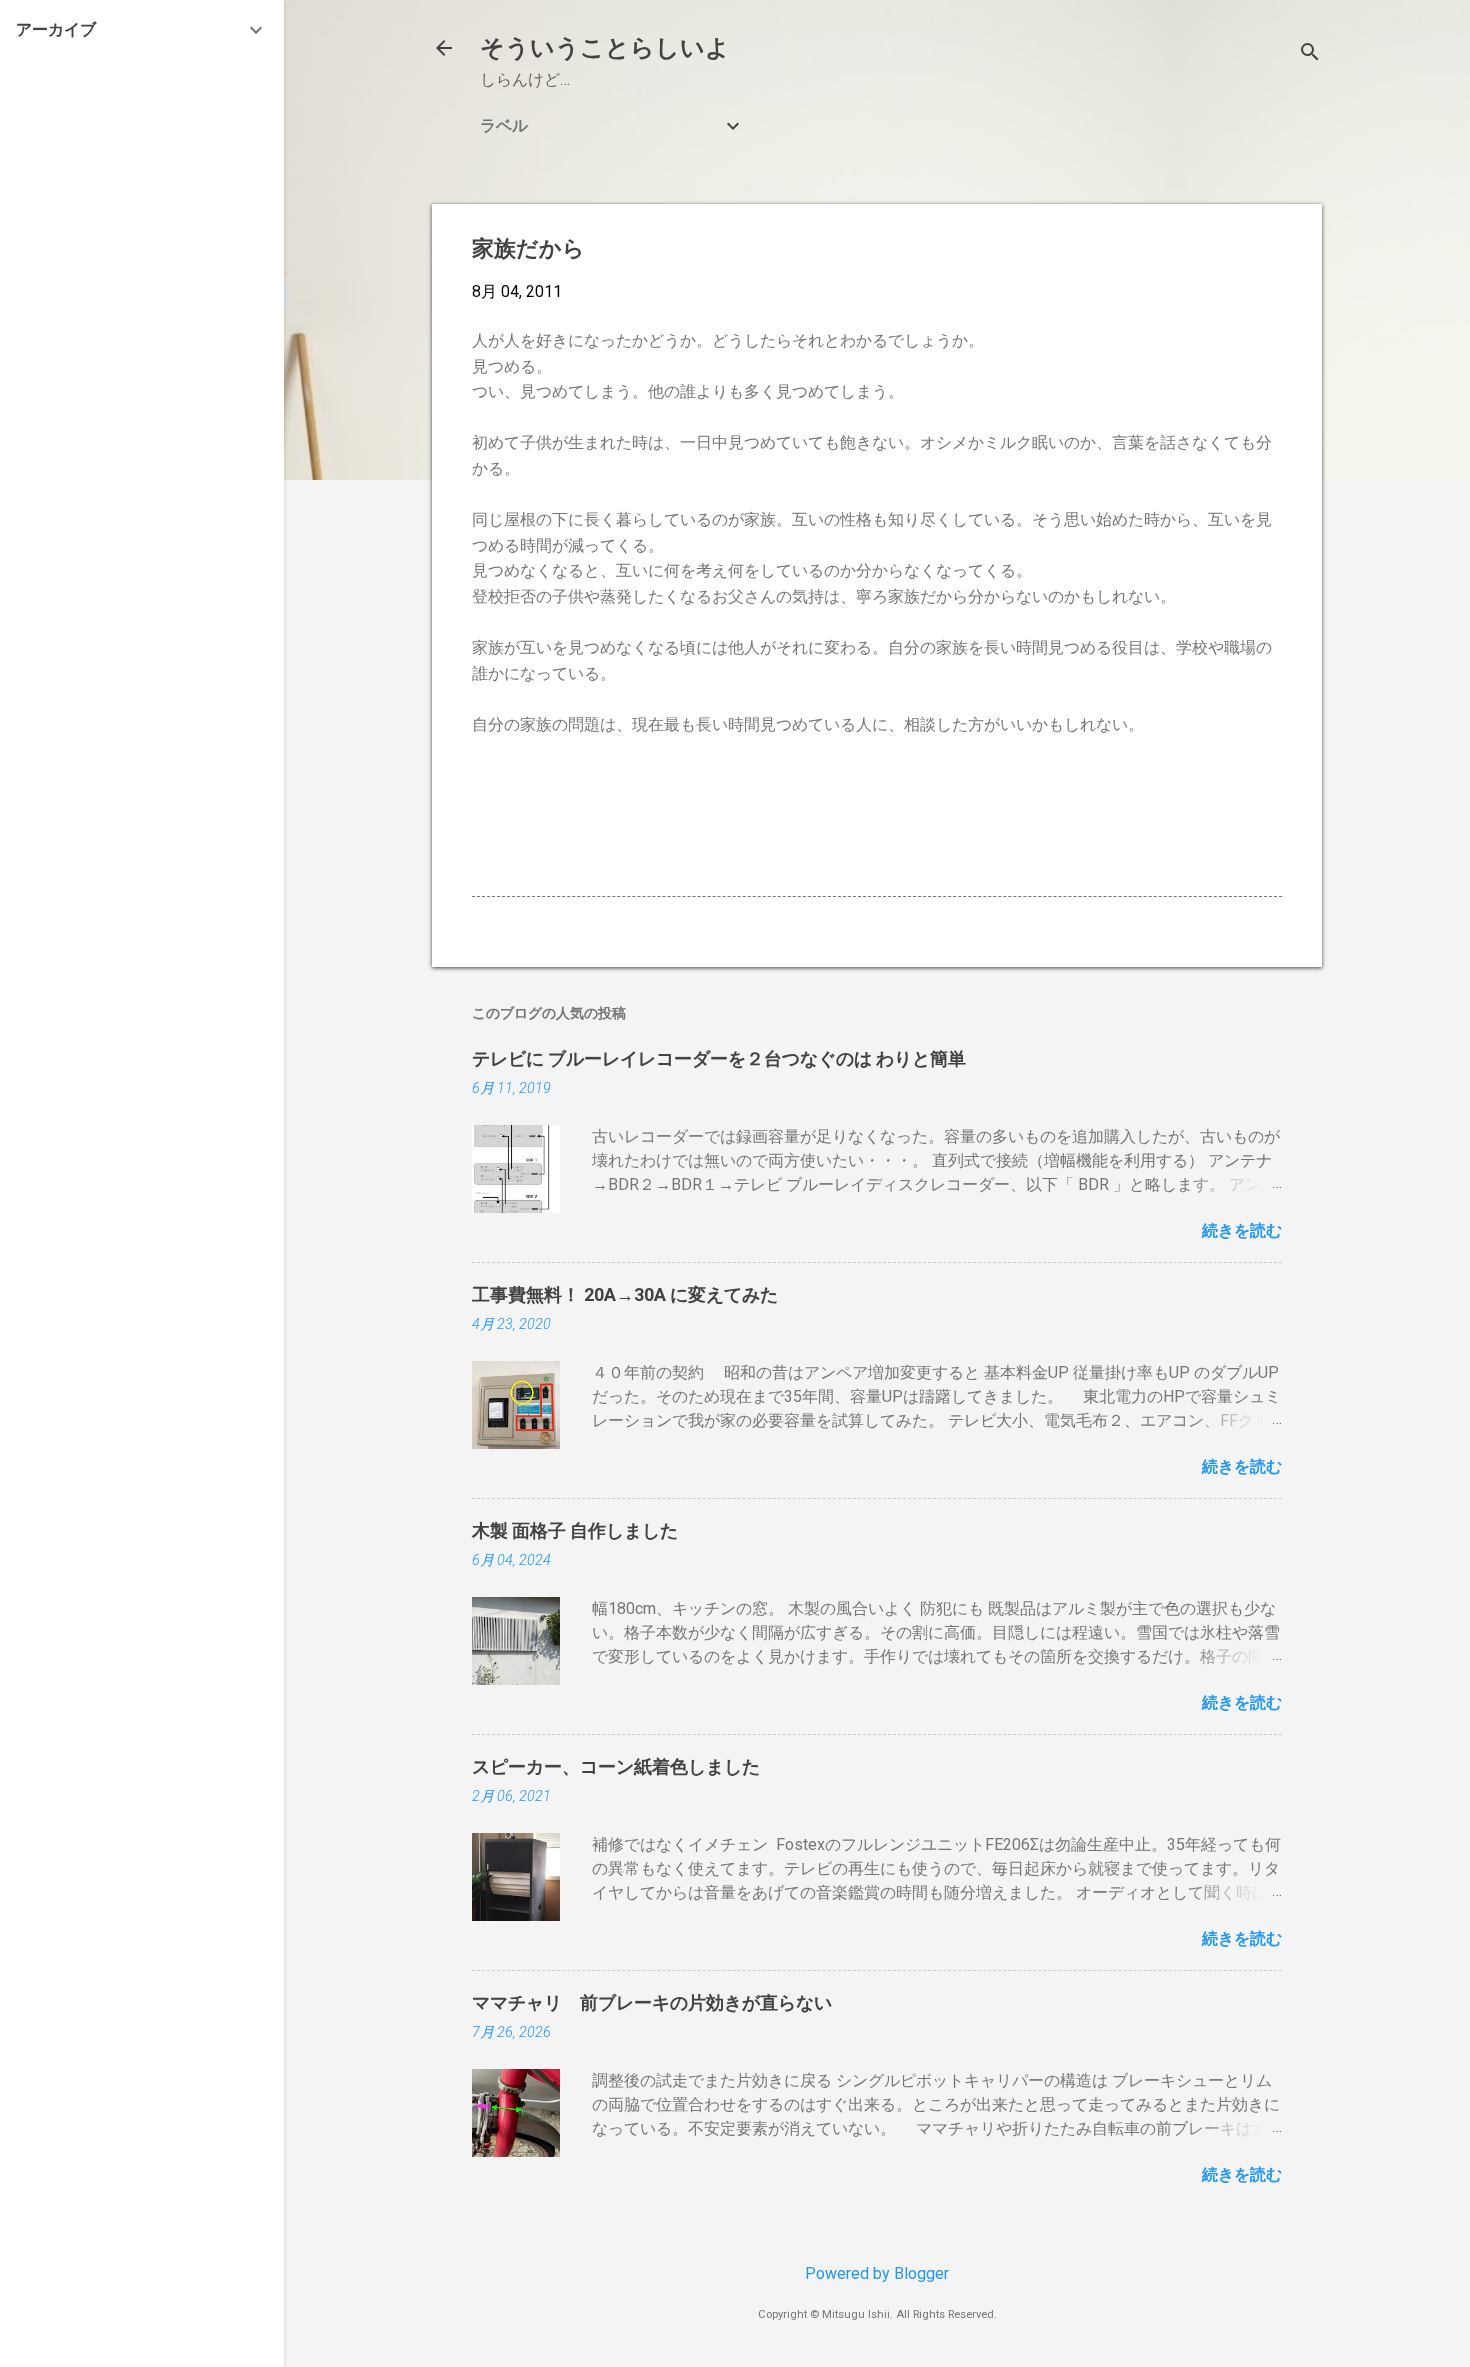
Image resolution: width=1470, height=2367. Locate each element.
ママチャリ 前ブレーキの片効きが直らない (652, 2002)
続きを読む (1242, 1230)
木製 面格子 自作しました (575, 1530)
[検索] (1310, 54)
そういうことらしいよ (605, 48)
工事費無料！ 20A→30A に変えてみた (625, 1294)
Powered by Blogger (877, 2273)
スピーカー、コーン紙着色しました (616, 1766)
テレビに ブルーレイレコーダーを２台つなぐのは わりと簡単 (719, 1058)
